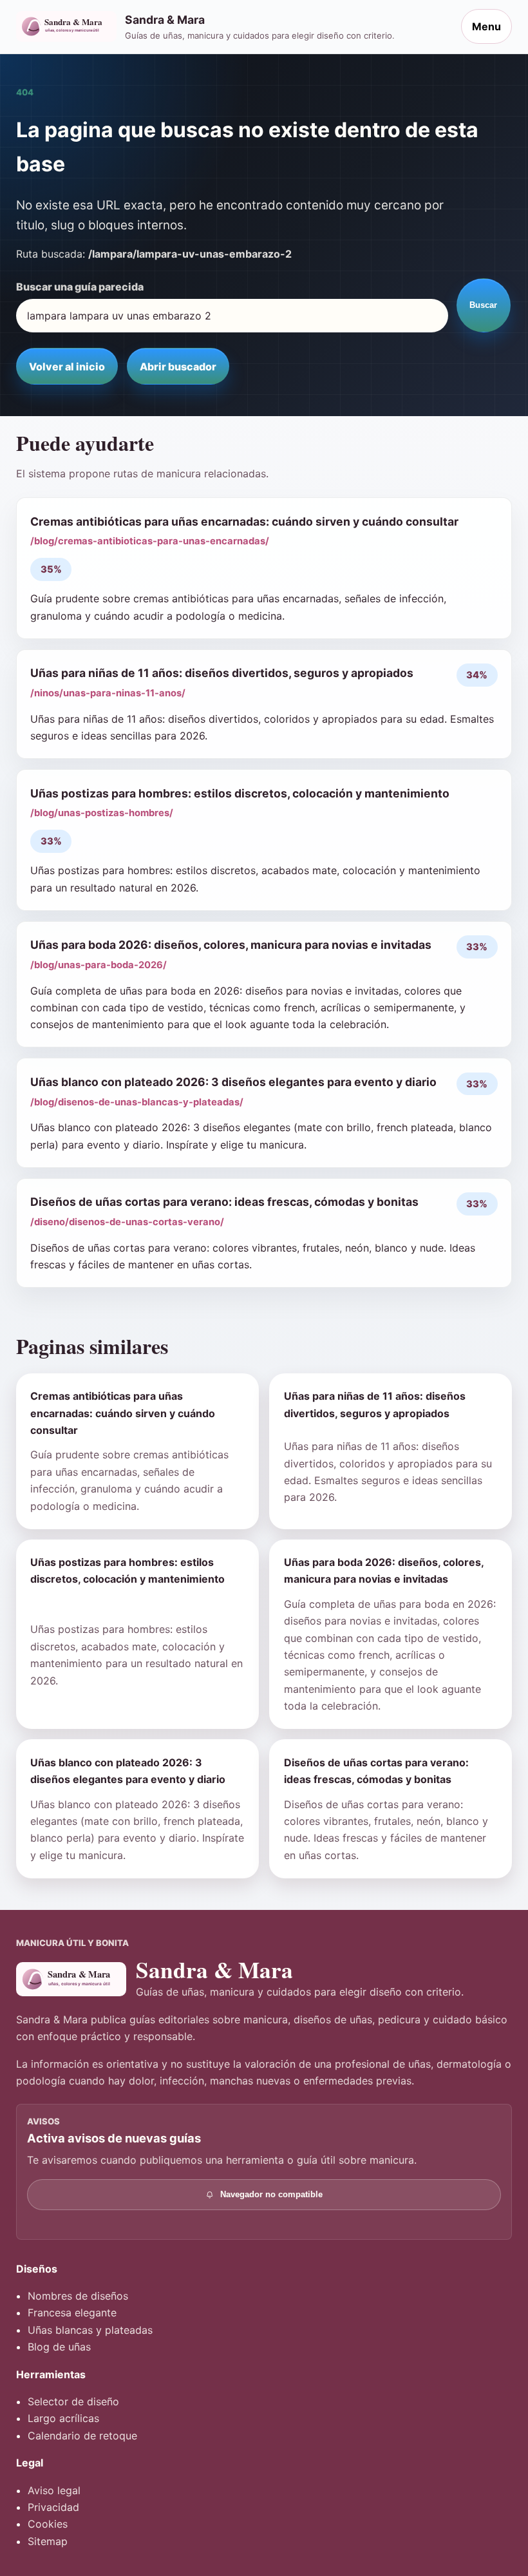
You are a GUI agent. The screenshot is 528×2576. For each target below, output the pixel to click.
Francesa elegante (72, 2313)
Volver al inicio (67, 367)
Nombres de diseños (78, 2296)
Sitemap (48, 2541)
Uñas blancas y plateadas (90, 2330)
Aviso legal (54, 2490)
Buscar (483, 305)
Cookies (48, 2524)
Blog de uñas (59, 2347)
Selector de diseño (73, 2401)
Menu (486, 26)
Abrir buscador (178, 367)
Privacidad (53, 2507)
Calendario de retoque (82, 2436)
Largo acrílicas (63, 2418)
